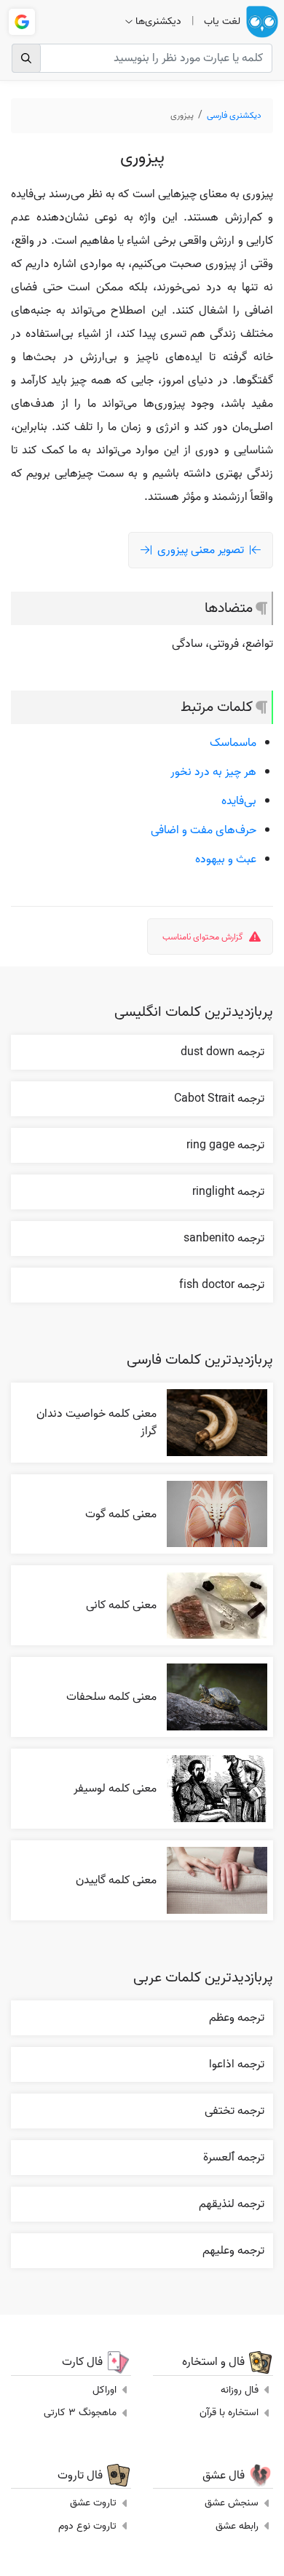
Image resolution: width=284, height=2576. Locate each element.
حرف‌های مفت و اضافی (204, 830)
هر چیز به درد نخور (213, 772)
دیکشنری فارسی (234, 115)
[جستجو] (26, 58)
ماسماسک (233, 743)
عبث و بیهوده (226, 859)
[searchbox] (142, 58)
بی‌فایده (239, 801)
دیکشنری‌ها (158, 21)
